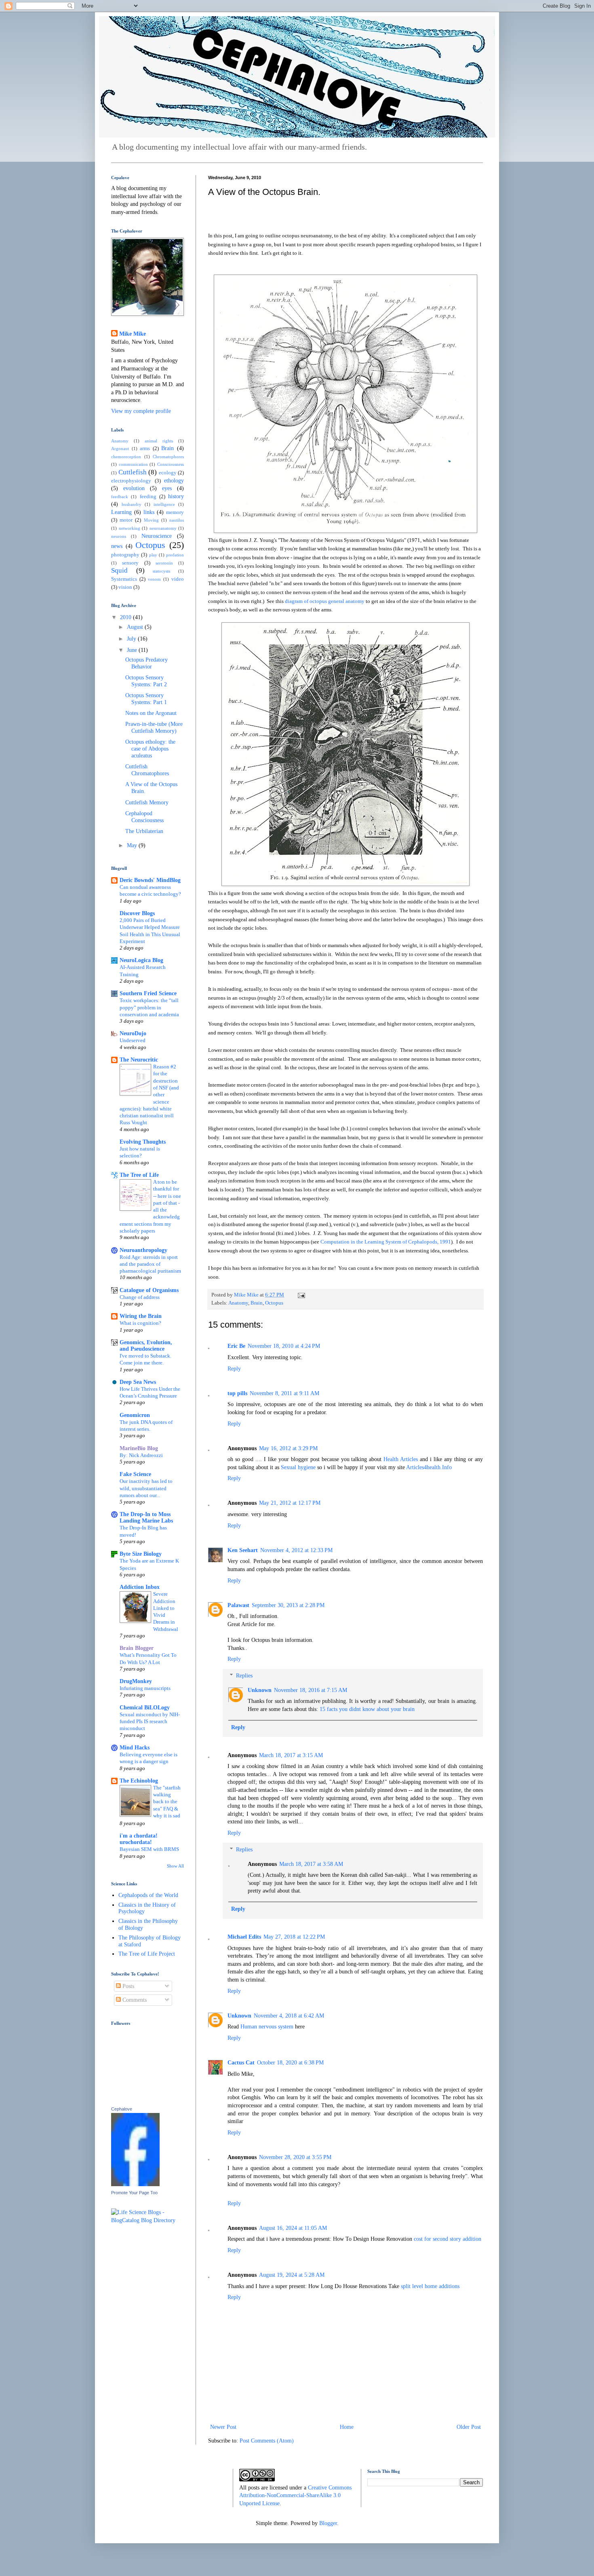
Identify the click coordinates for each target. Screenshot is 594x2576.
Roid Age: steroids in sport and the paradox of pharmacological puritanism (150, 1264)
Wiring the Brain (141, 1316)
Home (347, 2427)
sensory (130, 563)
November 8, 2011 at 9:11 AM (284, 1393)
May (133, 845)
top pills (237, 1393)
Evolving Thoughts (143, 1142)
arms (145, 448)
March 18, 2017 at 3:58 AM (311, 1864)
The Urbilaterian (144, 831)
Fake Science (135, 1474)
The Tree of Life (139, 1175)
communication (133, 464)
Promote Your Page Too (134, 2193)
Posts (127, 1986)
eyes (167, 488)
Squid (119, 570)
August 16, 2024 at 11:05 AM (293, 2228)
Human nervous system (267, 2027)
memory (175, 512)
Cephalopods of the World (148, 1895)
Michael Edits (244, 1937)
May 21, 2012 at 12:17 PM (290, 1503)
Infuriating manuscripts (145, 1688)
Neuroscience (157, 536)
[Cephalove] (135, 2184)
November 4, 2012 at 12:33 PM (296, 1550)
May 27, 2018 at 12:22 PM (294, 1937)
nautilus (177, 520)
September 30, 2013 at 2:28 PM (288, 1605)
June (133, 650)
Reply (234, 1369)
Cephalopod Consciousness (144, 817)
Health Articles (402, 1459)
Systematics (124, 579)
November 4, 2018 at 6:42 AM (289, 2016)
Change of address (140, 1297)
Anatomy (238, 1303)
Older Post (469, 2427)
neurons (119, 536)
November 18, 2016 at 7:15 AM (311, 1690)
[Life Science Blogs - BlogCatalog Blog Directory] (147, 2220)
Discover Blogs (137, 913)
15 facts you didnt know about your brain (367, 1709)
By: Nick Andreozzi (141, 1455)
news (117, 546)
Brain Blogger (137, 1648)
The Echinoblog (139, 1781)
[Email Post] (301, 1295)
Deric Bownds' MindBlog (150, 880)
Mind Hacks (135, 1748)
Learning (121, 512)
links (149, 512)
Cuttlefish (133, 472)
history (176, 496)
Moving (151, 520)
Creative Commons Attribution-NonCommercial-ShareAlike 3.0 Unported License (295, 2496)
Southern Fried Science (148, 993)
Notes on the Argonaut (151, 713)
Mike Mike (133, 334)
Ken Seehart (243, 1550)
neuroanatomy (163, 528)
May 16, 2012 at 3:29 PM (288, 1448)
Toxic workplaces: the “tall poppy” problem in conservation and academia (149, 1007)
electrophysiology (131, 481)
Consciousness (171, 464)
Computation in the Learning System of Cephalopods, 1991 (386, 1242)
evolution (134, 488)
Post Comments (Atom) (267, 2441)
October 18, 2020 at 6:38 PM (290, 2063)
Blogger (328, 2523)
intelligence (164, 504)
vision (125, 587)
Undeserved (133, 1040)
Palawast (238, 1605)
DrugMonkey (136, 1681)
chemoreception (126, 457)
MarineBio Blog (139, 1448)
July (132, 639)
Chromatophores (168, 457)
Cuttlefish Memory (147, 803)
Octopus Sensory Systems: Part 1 (146, 699)
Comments (134, 2000)
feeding (148, 497)
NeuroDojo (133, 1033)
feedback (120, 497)
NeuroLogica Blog (141, 960)
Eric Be (236, 1346)
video (178, 579)
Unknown (260, 1690)
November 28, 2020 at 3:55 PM (295, 2157)
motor (126, 520)
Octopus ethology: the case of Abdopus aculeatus (150, 749)
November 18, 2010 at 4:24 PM (284, 1346)
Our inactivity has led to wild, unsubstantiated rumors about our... (146, 1488)
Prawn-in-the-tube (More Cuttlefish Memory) (154, 728)
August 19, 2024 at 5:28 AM (292, 2275)
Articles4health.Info (429, 1467)
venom (154, 579)
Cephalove (122, 2109)
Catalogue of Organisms (149, 1290)
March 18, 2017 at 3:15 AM (291, 1755)
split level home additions (430, 2286)
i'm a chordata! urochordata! (139, 1839)
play (153, 555)
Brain (257, 1303)
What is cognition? (140, 1323)
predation (175, 555)
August (136, 627)
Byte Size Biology (141, 1554)
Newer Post (223, 2427)
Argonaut (120, 448)
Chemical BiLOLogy (145, 1708)
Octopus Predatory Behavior (146, 663)
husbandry (132, 504)
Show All (175, 1866)
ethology (174, 481)
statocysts (161, 571)
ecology (168, 473)
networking (130, 528)
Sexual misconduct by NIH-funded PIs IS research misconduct (150, 1722)
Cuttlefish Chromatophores (147, 770)
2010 (126, 617)
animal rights (159, 441)
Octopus (274, 1303)
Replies (244, 1676)
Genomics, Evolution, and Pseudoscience (146, 1346)
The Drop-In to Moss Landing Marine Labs (146, 1517)
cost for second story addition (448, 2239)
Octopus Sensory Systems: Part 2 (146, 681)
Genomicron (135, 1415)
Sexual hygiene (299, 1467)
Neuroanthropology (143, 1250)
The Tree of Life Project (147, 1954)
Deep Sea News (138, 1382)
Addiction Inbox (140, 1587)
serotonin (164, 563)
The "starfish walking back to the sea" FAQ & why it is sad (167, 1802)
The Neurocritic (139, 1060)
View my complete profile (141, 411)
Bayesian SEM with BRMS (149, 1849)
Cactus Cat (241, 2063)
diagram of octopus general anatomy (325, 601)
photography (125, 555)
